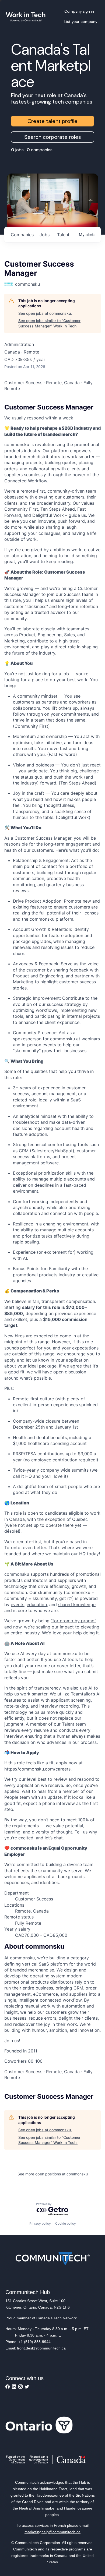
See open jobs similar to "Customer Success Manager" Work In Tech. (49, 323)
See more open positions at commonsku (53, 2174)
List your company (81, 22)
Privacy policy (40, 2223)
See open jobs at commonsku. (45, 313)
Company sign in (79, 11)
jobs (45, 235)
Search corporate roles (53, 137)
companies (22, 235)
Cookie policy (66, 2223)
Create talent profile (52, 121)
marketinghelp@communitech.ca (52, 2532)
